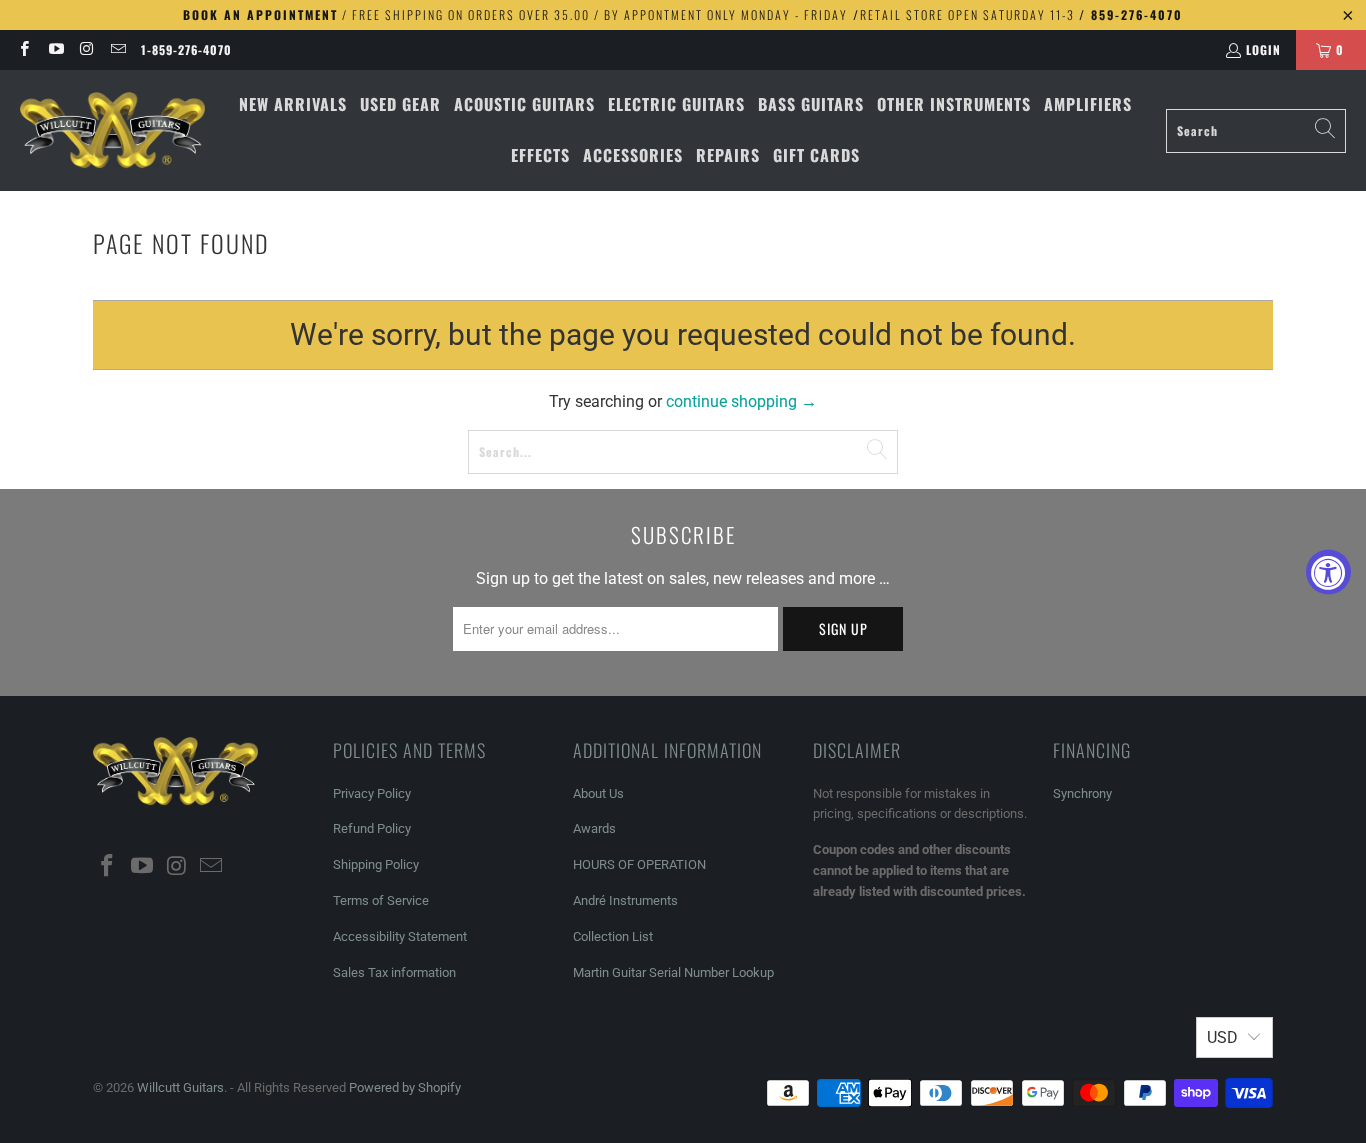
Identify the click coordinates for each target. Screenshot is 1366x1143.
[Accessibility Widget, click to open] (1328, 571)
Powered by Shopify (405, 1087)
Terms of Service (381, 900)
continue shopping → (741, 401)
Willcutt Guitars (180, 1087)
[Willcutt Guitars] (112, 131)
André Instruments (625, 900)
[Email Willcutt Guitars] (117, 49)
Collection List (613, 936)
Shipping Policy (376, 864)
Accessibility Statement (400, 936)
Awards (594, 828)
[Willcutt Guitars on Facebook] (23, 49)
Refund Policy (372, 828)
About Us (598, 793)
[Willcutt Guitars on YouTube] (54, 49)
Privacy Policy (372, 793)
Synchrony (1082, 793)
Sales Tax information (394, 972)
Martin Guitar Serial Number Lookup (673, 972)
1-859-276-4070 (186, 49)
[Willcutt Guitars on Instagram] (86, 49)
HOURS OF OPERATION (639, 864)
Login (1263, 49)
